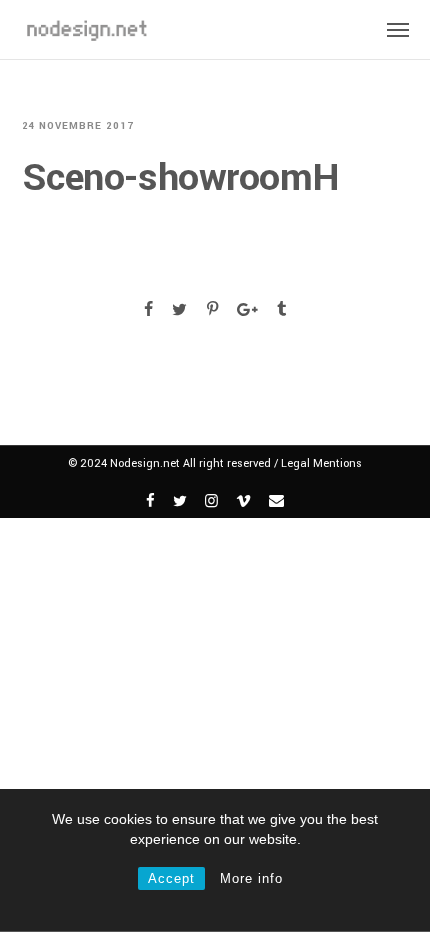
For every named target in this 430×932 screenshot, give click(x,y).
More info (251, 878)
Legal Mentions (321, 463)
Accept (171, 878)
